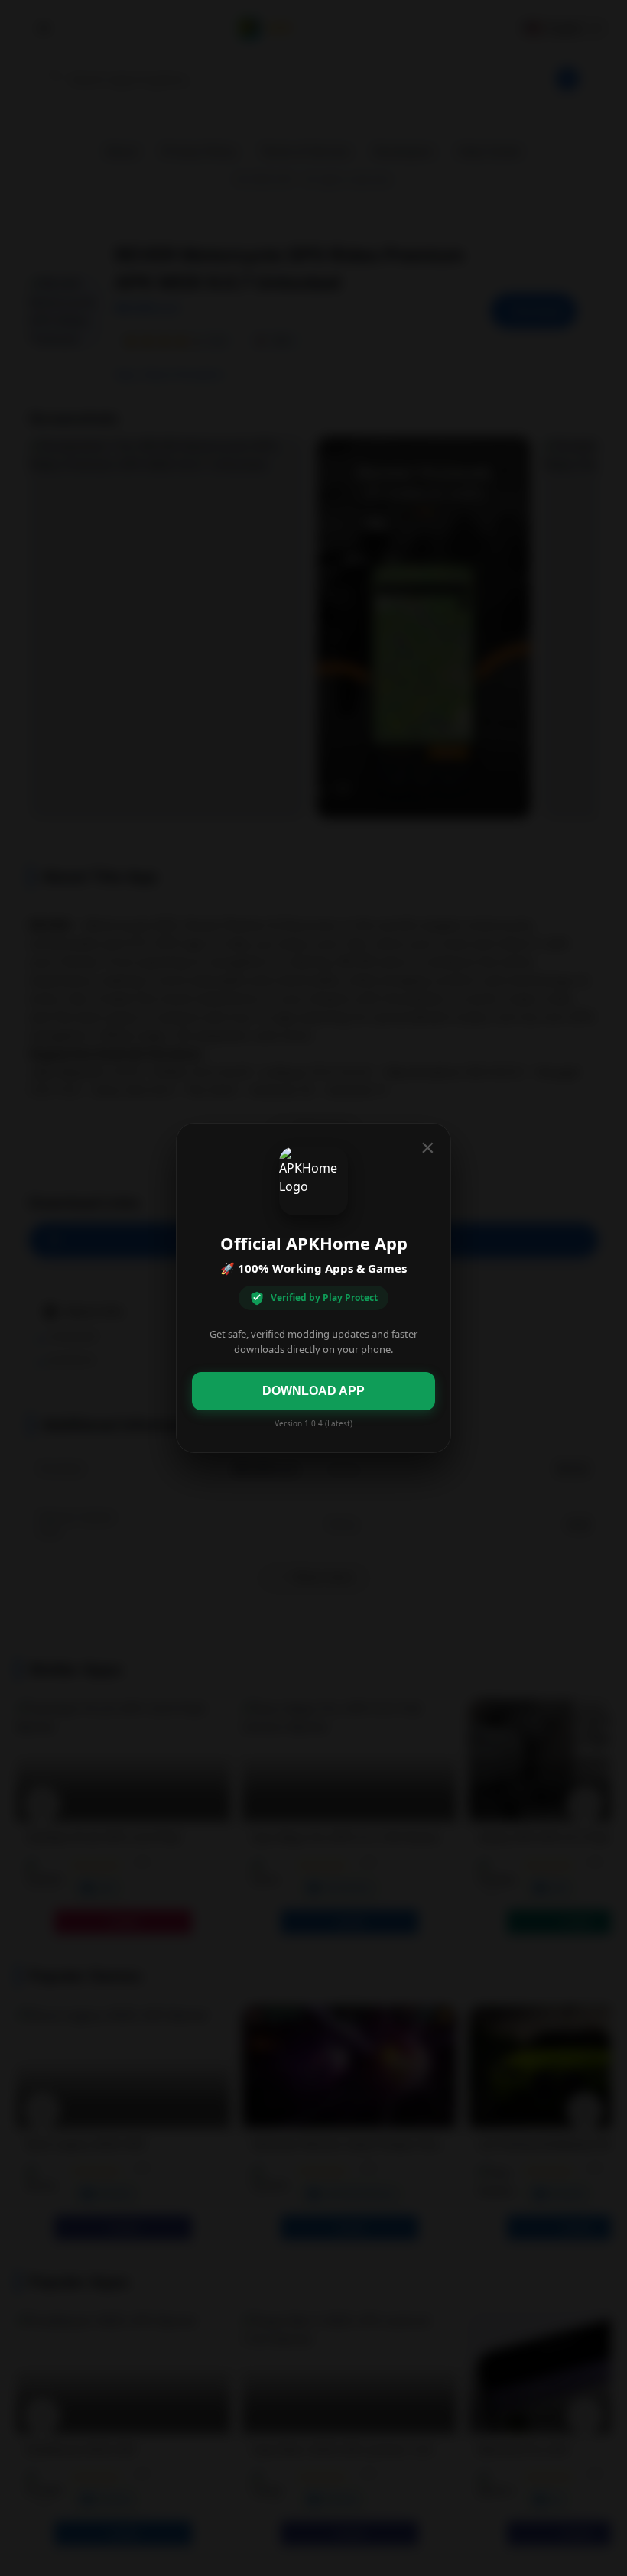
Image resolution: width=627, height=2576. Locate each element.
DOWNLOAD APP (313, 1391)
